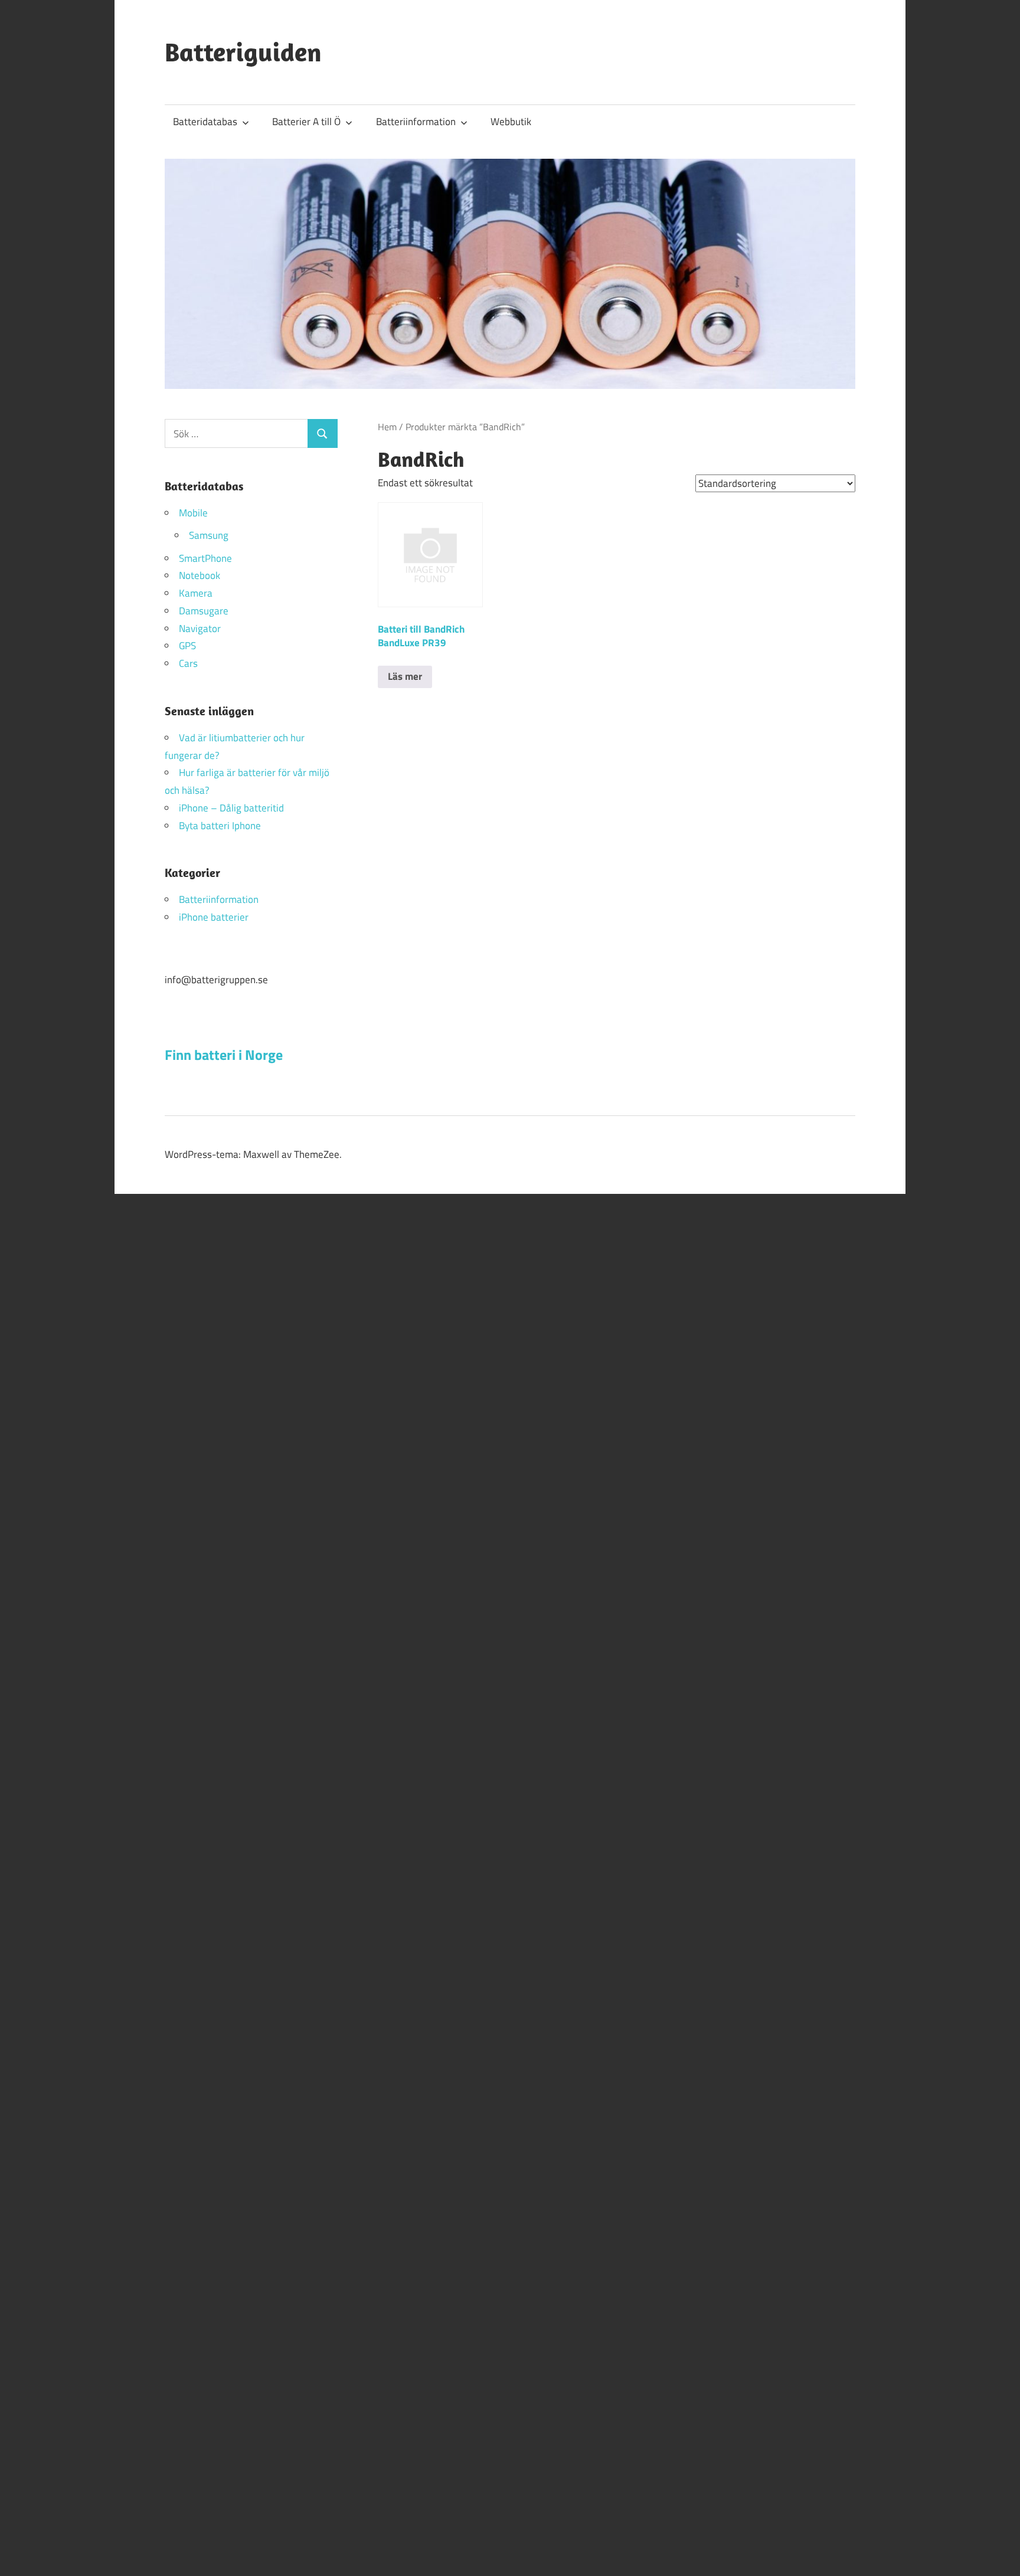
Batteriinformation (416, 122)
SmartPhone (205, 558)
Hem (387, 427)
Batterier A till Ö (306, 122)
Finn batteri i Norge (224, 1055)
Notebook (200, 575)
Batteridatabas (205, 122)
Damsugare (204, 611)
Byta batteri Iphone (220, 826)
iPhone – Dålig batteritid (231, 808)
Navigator (200, 629)
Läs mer (405, 676)
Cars (188, 663)
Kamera (196, 593)
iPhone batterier (214, 917)
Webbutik (511, 122)
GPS (187, 646)
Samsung (209, 535)
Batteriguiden (243, 52)
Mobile (193, 513)
